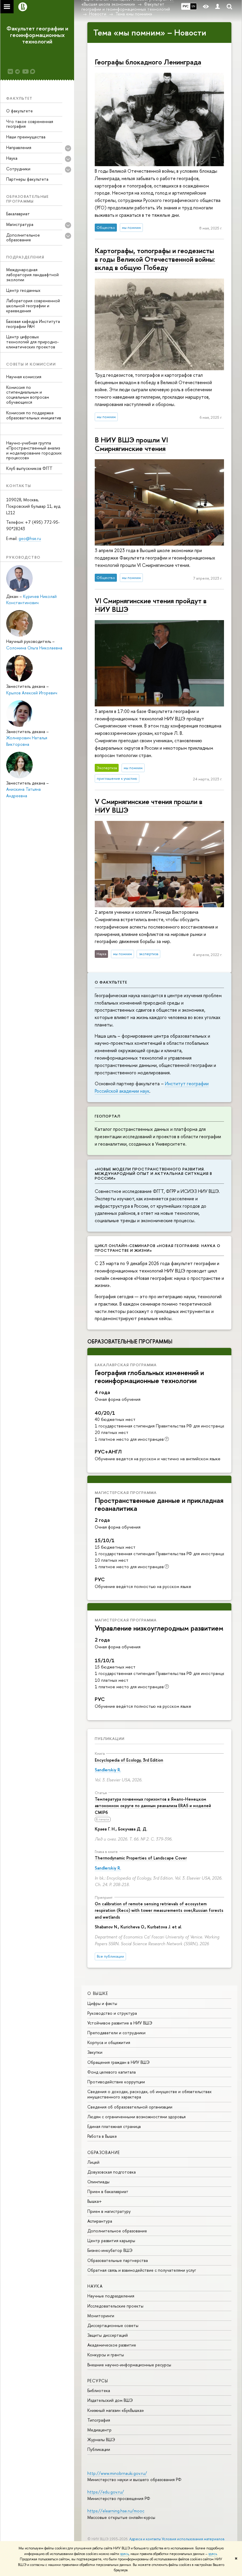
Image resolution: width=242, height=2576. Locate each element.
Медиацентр (99, 2430)
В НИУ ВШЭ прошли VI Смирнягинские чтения (131, 444)
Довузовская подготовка (112, 2172)
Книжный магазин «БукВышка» (116, 2410)
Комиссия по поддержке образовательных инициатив (34, 415)
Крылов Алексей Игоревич (32, 693)
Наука (12, 158)
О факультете (19, 111)
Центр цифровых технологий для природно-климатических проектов (32, 342)
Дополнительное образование (117, 2231)
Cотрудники (18, 169)
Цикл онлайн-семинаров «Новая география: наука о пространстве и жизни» (158, 1248)
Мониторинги (101, 2316)
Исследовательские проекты (115, 2306)
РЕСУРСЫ (98, 2381)
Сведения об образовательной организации (130, 2107)
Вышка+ (95, 2201)
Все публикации (110, 1956)
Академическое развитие (112, 2345)
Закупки (95, 2052)
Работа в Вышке (102, 2136)
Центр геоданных (23, 290)
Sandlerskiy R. (108, 1770)
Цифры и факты (102, 2003)
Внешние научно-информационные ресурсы (129, 2365)
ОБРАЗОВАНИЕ (104, 2152)
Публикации (110, 1739)
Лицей (93, 2162)
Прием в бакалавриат (108, 2191)
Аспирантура (100, 2221)
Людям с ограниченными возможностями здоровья (136, 2117)
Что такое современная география (30, 124)
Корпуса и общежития (109, 2042)
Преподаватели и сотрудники (116, 2033)
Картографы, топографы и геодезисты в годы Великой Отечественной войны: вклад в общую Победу (155, 259)
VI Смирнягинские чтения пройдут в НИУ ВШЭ (151, 605)
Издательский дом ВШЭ (110, 2400)
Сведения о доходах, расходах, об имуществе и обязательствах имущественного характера (149, 2094)
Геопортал (108, 1116)
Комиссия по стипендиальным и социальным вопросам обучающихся (28, 395)
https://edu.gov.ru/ (106, 2492)
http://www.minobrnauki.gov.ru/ (117, 2473)
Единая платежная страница (114, 2126)
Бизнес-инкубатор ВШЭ (110, 2250)
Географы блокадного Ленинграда (148, 62)
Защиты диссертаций (108, 2335)
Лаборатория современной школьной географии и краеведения (33, 306)
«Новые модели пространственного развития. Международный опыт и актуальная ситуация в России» (153, 1174)
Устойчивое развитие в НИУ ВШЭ (120, 2023)
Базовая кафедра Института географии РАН (33, 324)
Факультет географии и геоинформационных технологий (37, 35)
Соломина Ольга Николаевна (34, 648)
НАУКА (95, 2286)
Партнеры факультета (27, 179)
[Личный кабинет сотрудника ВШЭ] (218, 7)
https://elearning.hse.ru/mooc (116, 2511)
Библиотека (99, 2390)
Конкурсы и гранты (106, 2355)
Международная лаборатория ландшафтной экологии (32, 275)
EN (193, 6)
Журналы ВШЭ (101, 2440)
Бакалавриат (18, 214)
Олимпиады (98, 2182)
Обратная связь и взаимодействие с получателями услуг (142, 2270)
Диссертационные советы (113, 2325)
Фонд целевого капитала (112, 2072)
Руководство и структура (112, 2013)
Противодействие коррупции (116, 2082)
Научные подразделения (111, 2296)
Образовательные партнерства (118, 2260)
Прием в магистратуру (109, 2211)
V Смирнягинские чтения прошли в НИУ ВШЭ (149, 806)
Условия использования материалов (193, 2539)
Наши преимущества (26, 137)
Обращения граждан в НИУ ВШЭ (118, 2062)
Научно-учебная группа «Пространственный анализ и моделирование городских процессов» (34, 450)
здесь (124, 2554)
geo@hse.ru (30, 538)
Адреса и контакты (145, 2539)
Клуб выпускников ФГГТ (29, 468)
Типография (99, 2420)
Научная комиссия (24, 377)
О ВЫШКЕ (98, 1993)
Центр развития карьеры (111, 2241)
